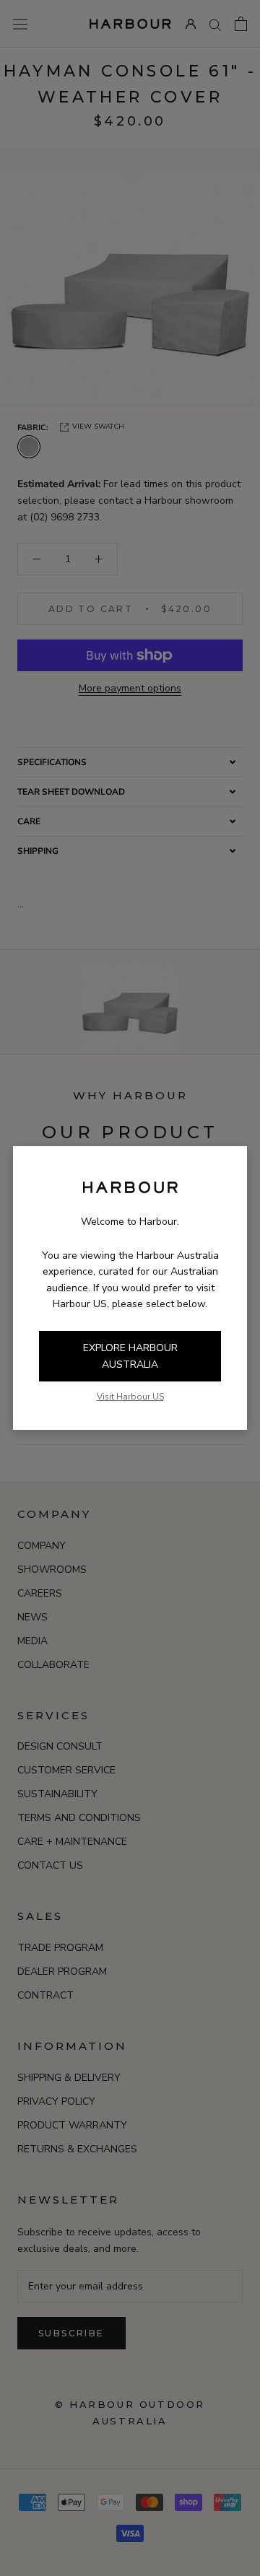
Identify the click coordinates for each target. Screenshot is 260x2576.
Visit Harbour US (130, 1397)
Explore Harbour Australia (130, 1356)
